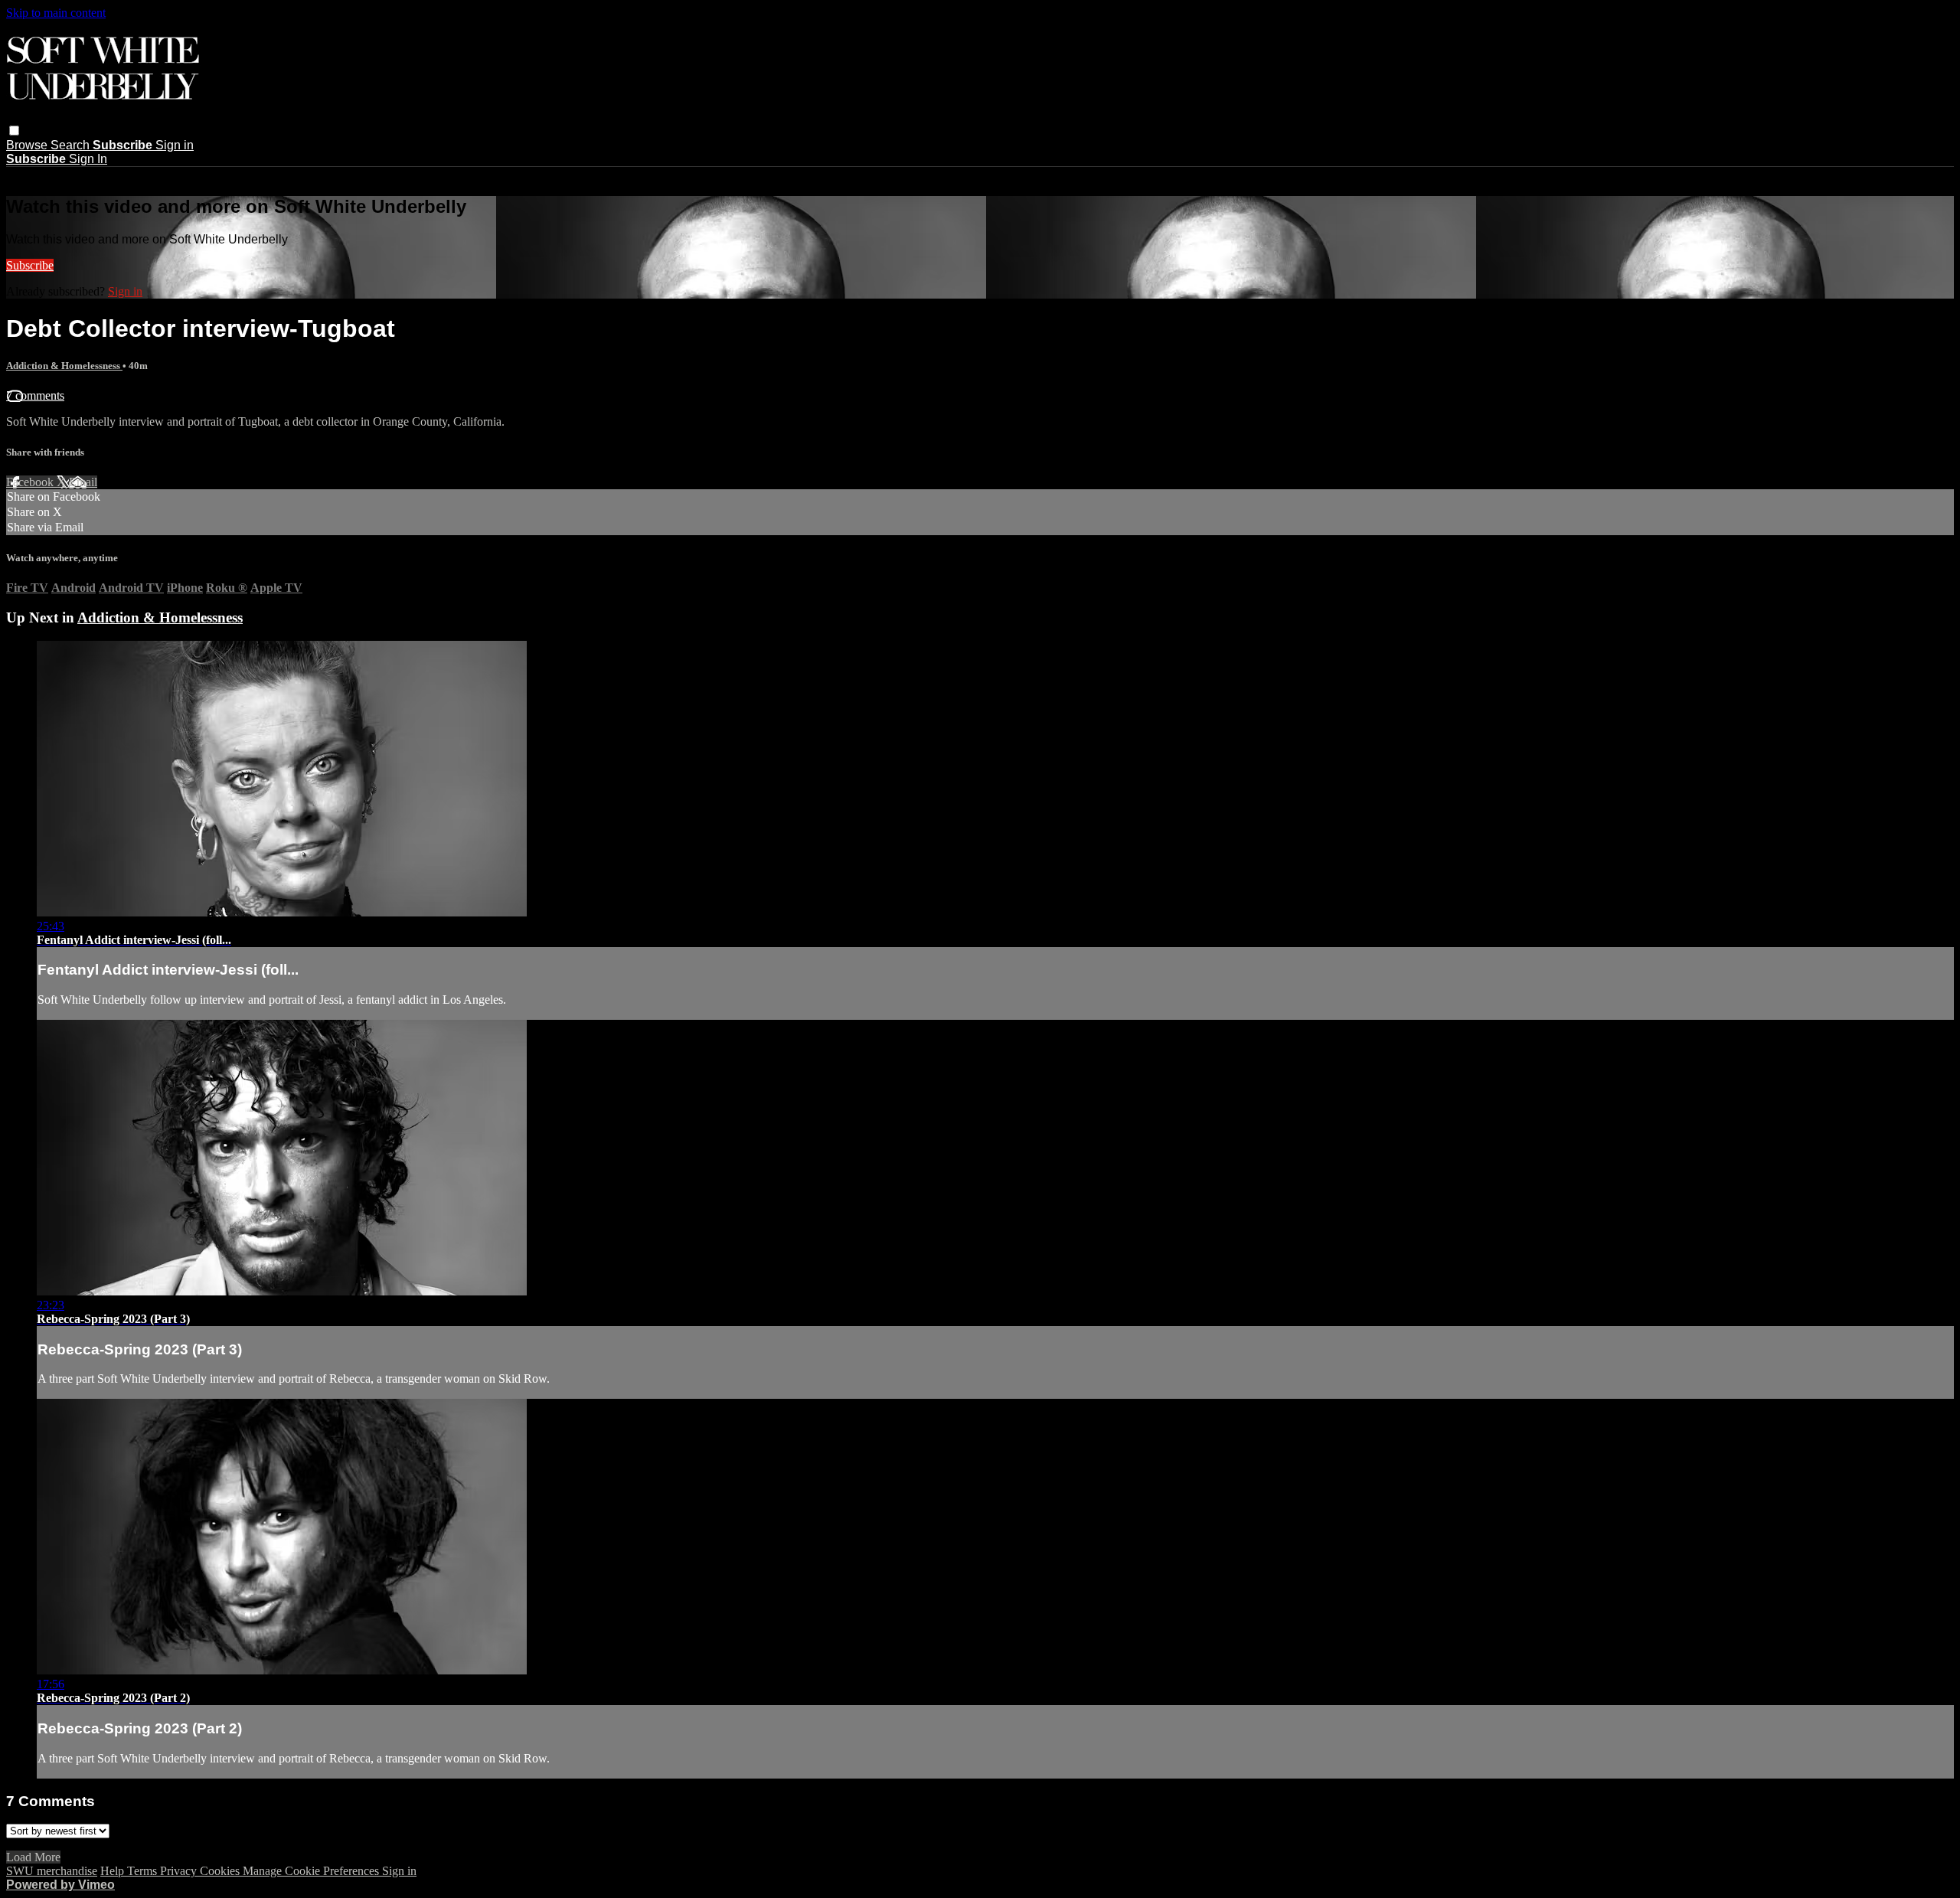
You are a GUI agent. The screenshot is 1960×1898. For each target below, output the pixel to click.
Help (114, 1871)
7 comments (35, 395)
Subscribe (30, 265)
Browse (28, 145)
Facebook (31, 482)
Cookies (221, 1871)
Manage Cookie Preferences (312, 1871)
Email (83, 482)
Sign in (175, 145)
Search (72, 145)
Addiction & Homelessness (64, 366)
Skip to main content (56, 13)
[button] (14, 131)
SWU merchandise (52, 1871)
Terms (144, 1871)
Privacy (180, 1871)
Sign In (88, 159)
